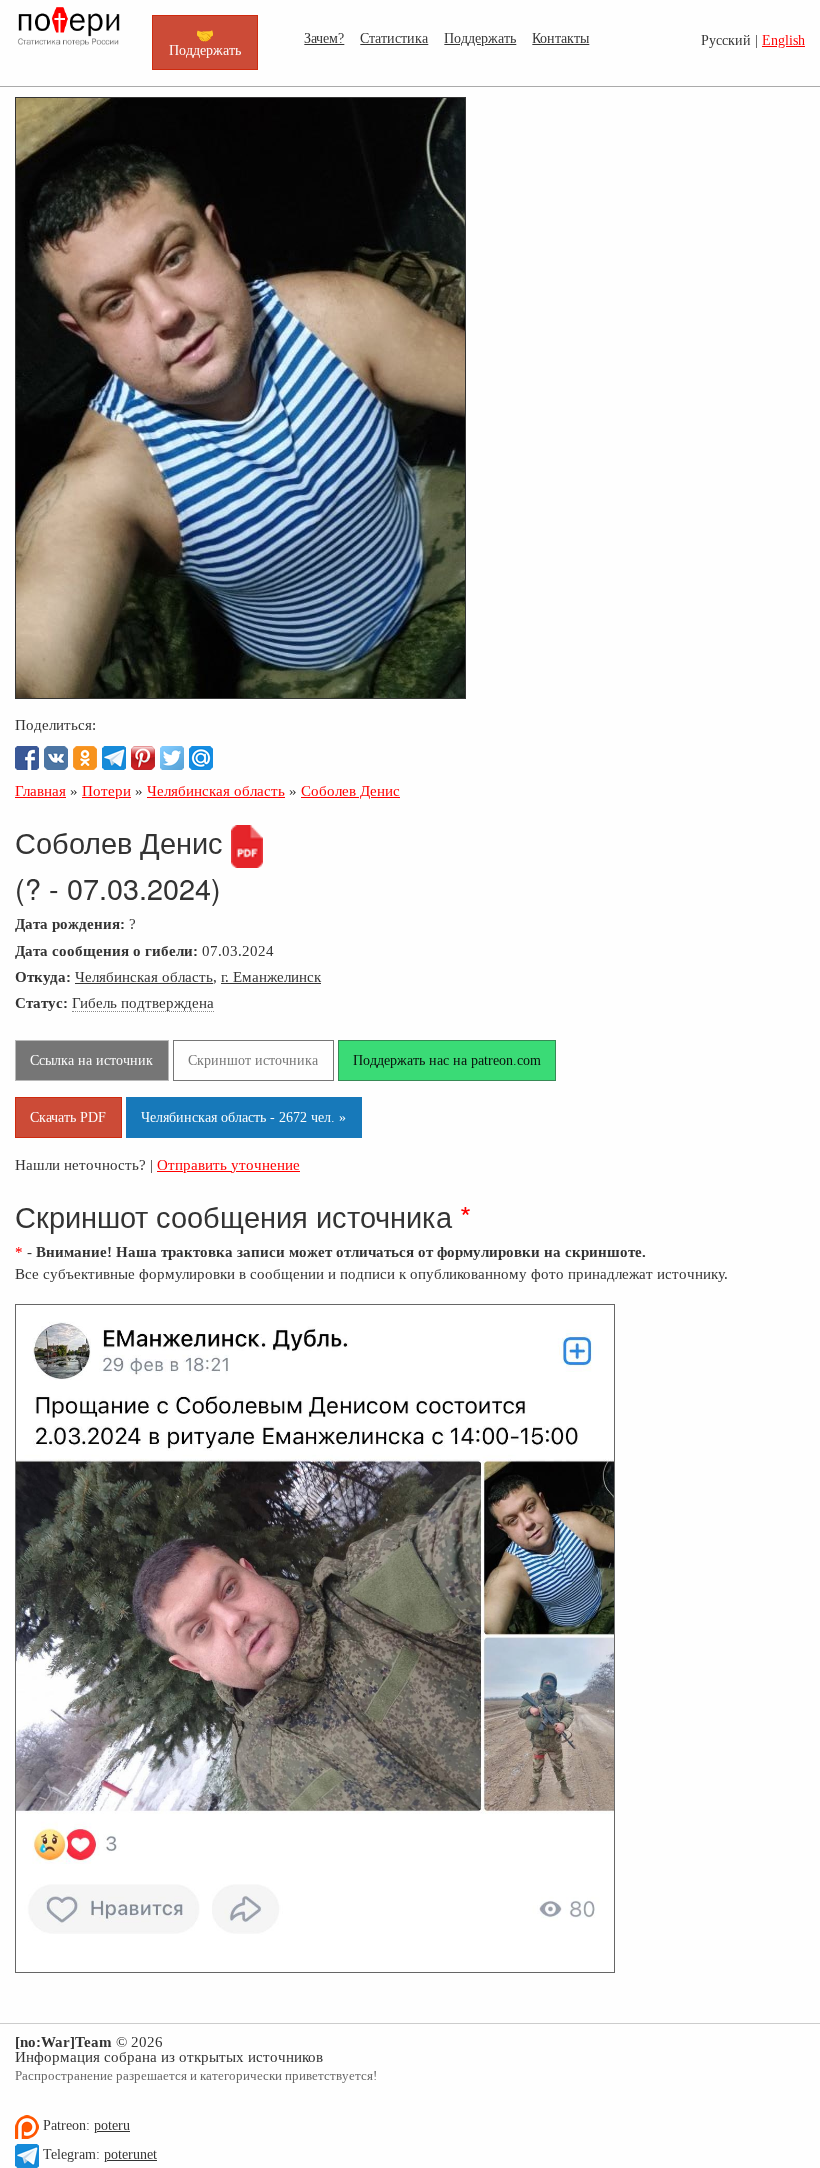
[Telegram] (114, 758)
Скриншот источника (253, 1060)
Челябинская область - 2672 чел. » (243, 1117)
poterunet (130, 2154)
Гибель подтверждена (143, 1002)
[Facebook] (27, 758)
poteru (112, 2125)
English (783, 40)
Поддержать (480, 38)
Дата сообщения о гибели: (106, 950)
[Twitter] (172, 758)
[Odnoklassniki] (85, 758)
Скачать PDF (68, 1117)
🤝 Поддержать (205, 42)
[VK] (56, 758)
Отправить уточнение (228, 1164)
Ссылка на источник (91, 1060)
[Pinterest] (143, 758)
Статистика (394, 38)
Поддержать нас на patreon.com (447, 1060)
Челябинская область (144, 976)
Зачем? (324, 38)
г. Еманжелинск (271, 976)
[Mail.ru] (201, 758)
